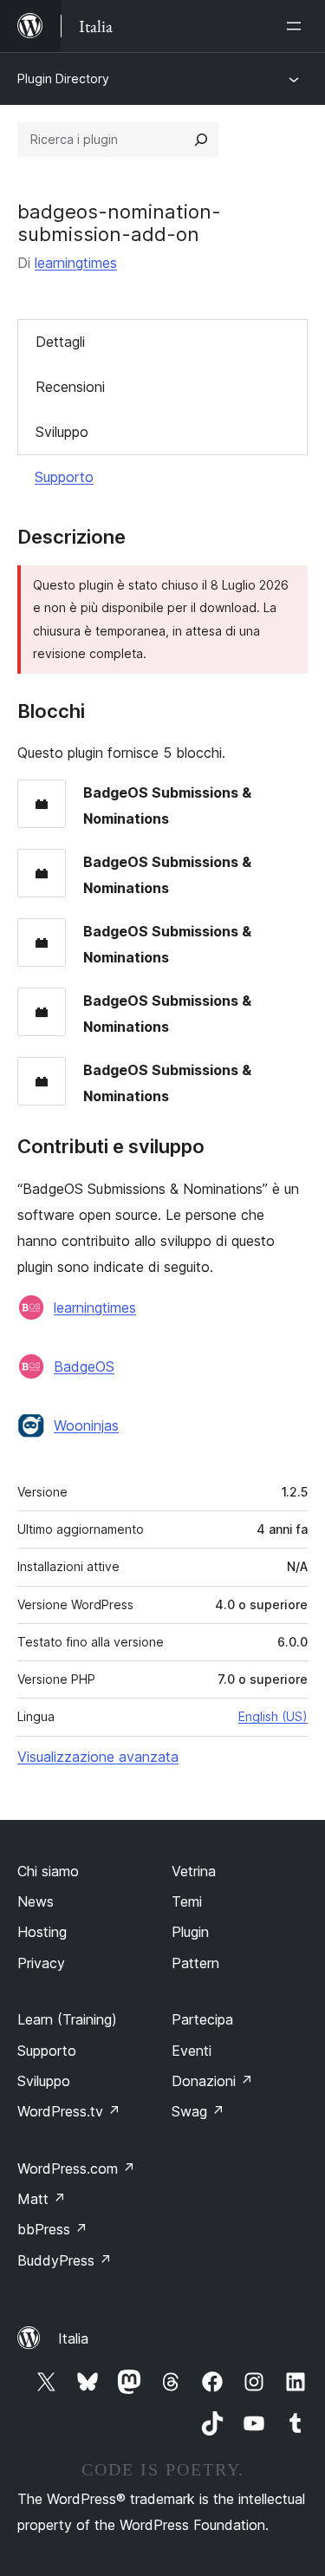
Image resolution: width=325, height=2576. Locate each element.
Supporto (64, 477)
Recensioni (70, 387)
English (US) (273, 1716)
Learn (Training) (67, 2019)
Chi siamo (48, 1871)
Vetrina (194, 1871)
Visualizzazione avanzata (98, 1757)
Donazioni (212, 2081)
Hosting (42, 1932)
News (36, 1901)
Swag (198, 2111)
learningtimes (76, 263)
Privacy (41, 1963)
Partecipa (202, 2019)
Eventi (192, 2051)
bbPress (52, 2229)
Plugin (190, 1932)
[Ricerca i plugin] (201, 140)
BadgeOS (84, 1366)
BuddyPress (65, 2260)
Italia (73, 2338)
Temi (187, 1901)
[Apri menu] (297, 26)
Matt (42, 2199)
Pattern (195, 1963)
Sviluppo (62, 432)
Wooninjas (86, 1425)
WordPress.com (76, 2168)
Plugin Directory (63, 78)
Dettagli (60, 342)
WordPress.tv (69, 2111)
